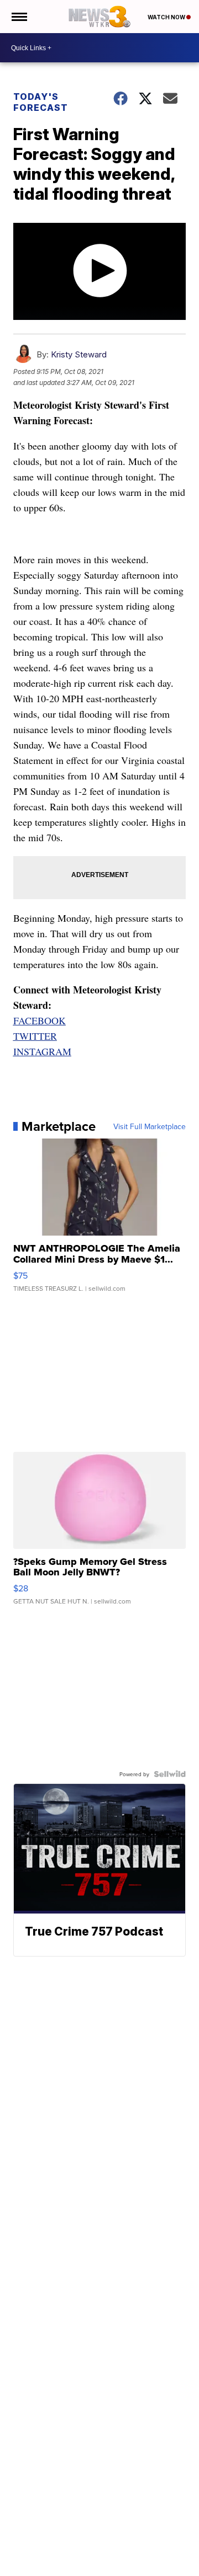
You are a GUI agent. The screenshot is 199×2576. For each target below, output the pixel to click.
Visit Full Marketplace (150, 1126)
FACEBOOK (40, 1020)
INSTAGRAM (42, 1051)
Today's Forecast (41, 102)
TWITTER (35, 1036)
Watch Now (167, 17)
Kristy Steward (79, 354)
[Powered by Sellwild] (170, 1774)
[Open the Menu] (19, 17)
